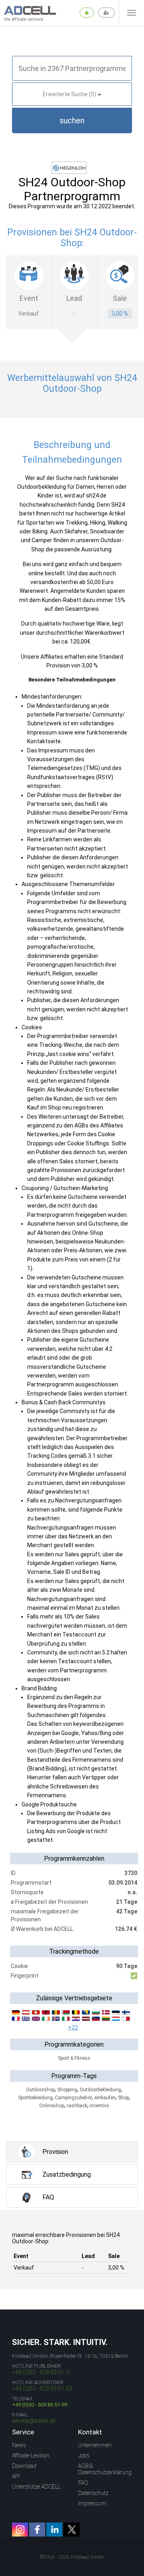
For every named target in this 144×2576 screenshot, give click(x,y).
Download (24, 2466)
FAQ (83, 2483)
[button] (72, 120)
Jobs (84, 2456)
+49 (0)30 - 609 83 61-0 (41, 2372)
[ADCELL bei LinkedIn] (54, 2530)
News (19, 2445)
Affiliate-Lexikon (31, 2456)
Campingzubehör (73, 2098)
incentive (99, 2106)
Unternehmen (95, 2445)
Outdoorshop (40, 2090)
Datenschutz (93, 2493)
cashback (77, 2106)
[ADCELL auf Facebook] (37, 2530)
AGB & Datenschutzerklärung (105, 2469)
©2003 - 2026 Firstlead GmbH (72, 2557)
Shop (123, 2098)
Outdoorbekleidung (100, 2090)
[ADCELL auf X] (72, 2530)
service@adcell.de (34, 2421)
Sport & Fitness (74, 2058)
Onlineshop (52, 2106)
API (16, 2476)
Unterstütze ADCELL (36, 2487)
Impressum (92, 2503)
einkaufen (105, 2098)
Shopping (67, 2090)
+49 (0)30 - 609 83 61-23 (42, 2388)
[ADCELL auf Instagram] (20, 2530)
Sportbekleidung (35, 2098)
